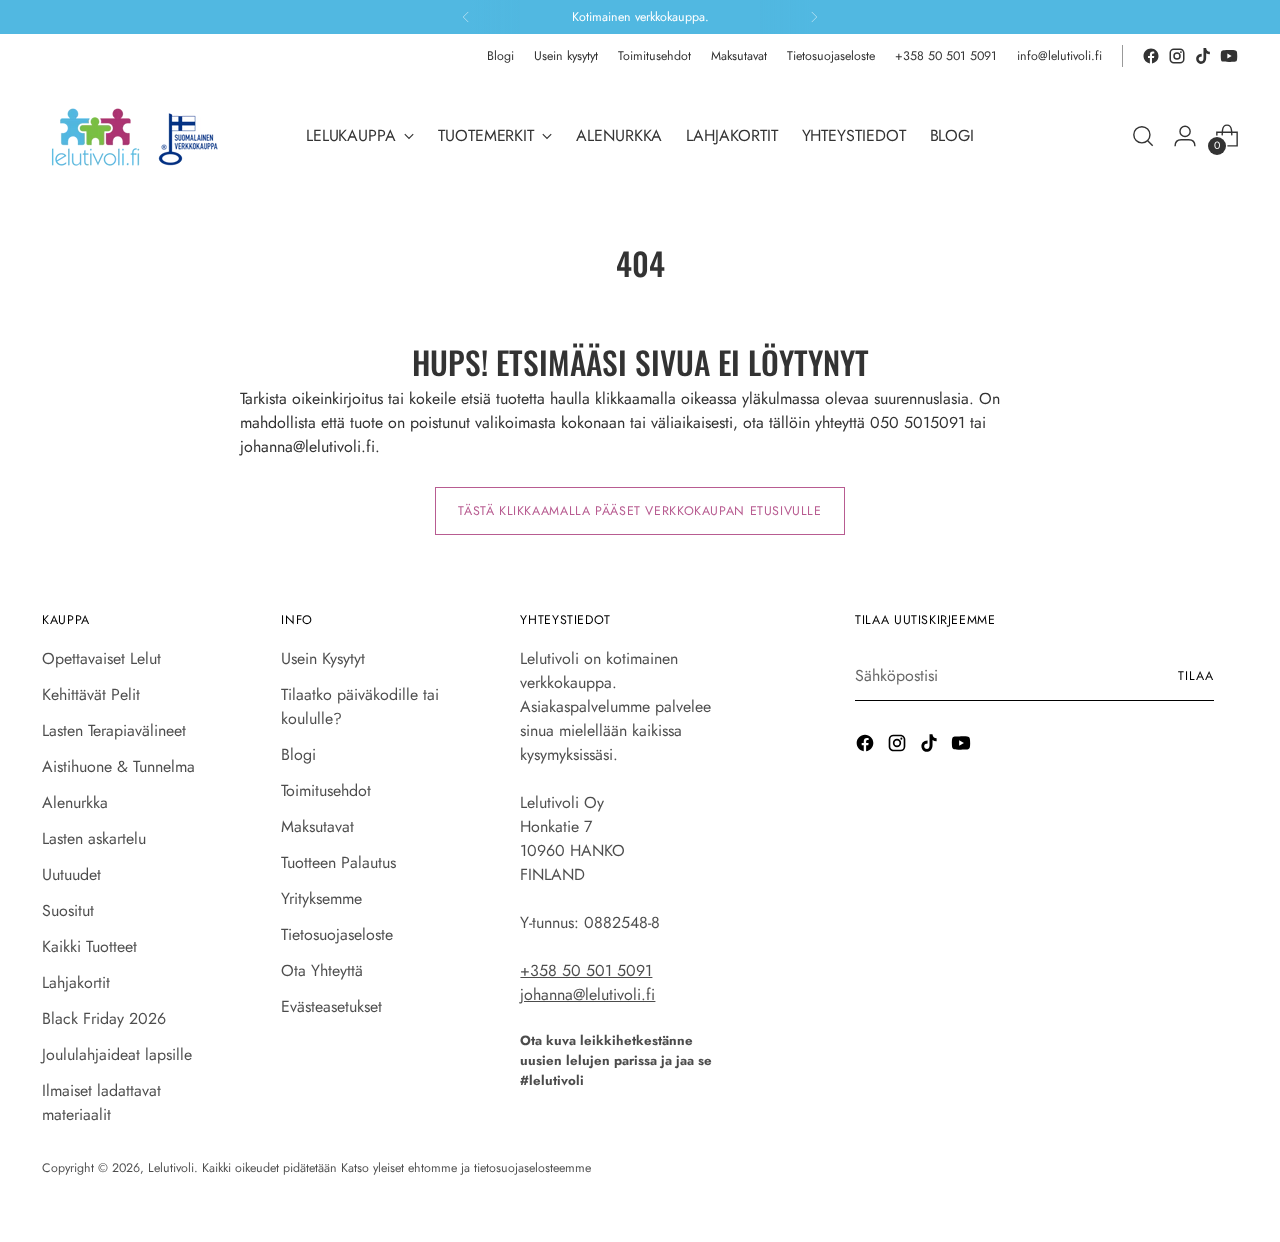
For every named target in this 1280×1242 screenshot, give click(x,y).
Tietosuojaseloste (337, 934)
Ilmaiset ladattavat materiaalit (101, 1102)
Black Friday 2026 (104, 1018)
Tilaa (1196, 676)
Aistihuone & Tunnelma (118, 766)
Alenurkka (75, 802)
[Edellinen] (466, 17)
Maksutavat (317, 826)
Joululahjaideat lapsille (117, 1054)
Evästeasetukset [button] (331, 1006)
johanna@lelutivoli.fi (587, 994)
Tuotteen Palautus (338, 862)
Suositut (68, 910)
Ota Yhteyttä (322, 970)
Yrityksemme (321, 898)
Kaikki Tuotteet (89, 946)
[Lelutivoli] (142, 136)
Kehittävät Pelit (91, 694)
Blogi (298, 754)
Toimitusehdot (326, 790)
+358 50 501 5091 (586, 970)
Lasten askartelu (94, 838)
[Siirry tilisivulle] (1185, 136)
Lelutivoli (171, 1168)
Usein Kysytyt (323, 658)
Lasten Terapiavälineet (114, 730)
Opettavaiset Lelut (101, 658)
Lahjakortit (76, 982)
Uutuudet (71, 874)
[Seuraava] (814, 17)
